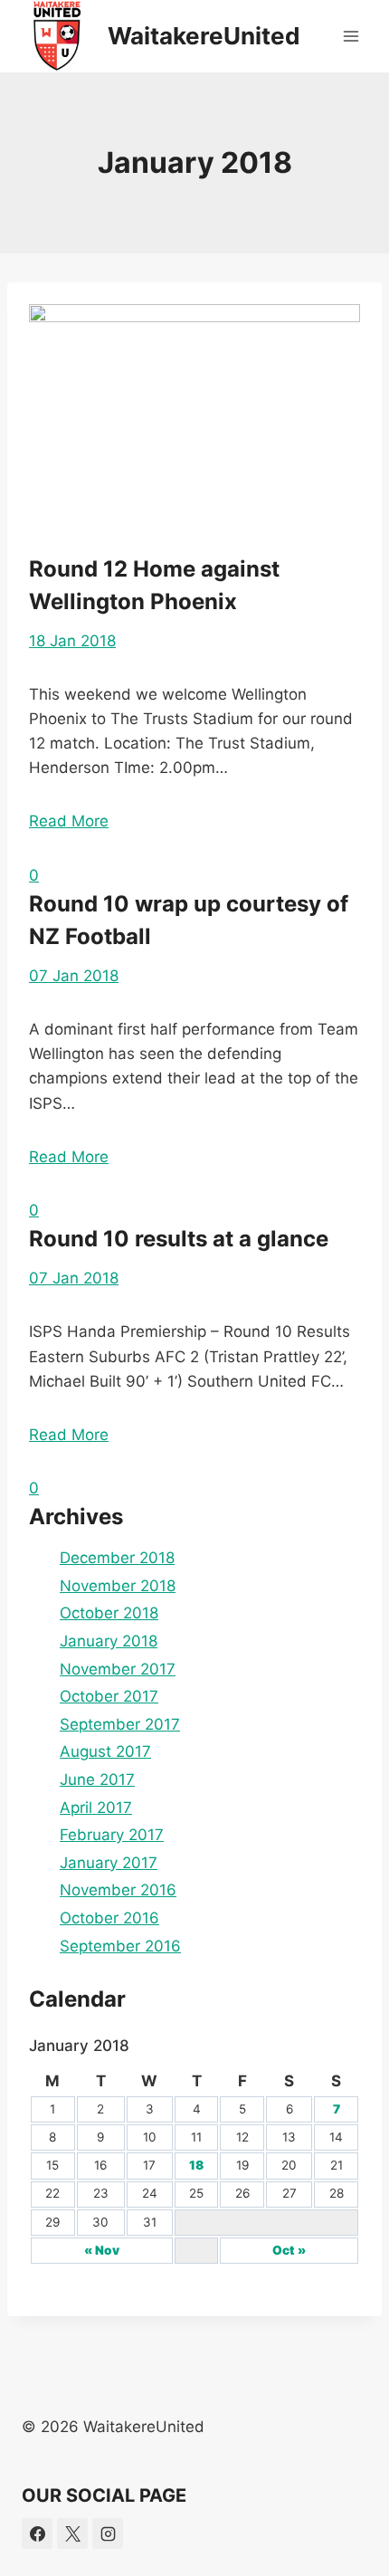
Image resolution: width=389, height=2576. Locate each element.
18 (196, 2165)
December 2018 (117, 1558)
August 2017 (105, 1751)
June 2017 (97, 1779)
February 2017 (112, 1835)
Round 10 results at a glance (179, 1239)
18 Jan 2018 (72, 641)
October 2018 (109, 1613)
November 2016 (118, 1890)
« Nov (102, 2250)
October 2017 (109, 1696)
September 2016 (120, 1946)
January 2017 (109, 1863)
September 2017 (120, 1724)
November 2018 (118, 1586)
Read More (69, 821)
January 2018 (109, 1641)
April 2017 (96, 1808)
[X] (72, 2533)
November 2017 (118, 1669)
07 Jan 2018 (74, 976)
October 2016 (109, 1918)
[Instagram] (108, 2533)
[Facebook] (37, 2533)
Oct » (289, 2250)
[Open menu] (351, 36)
